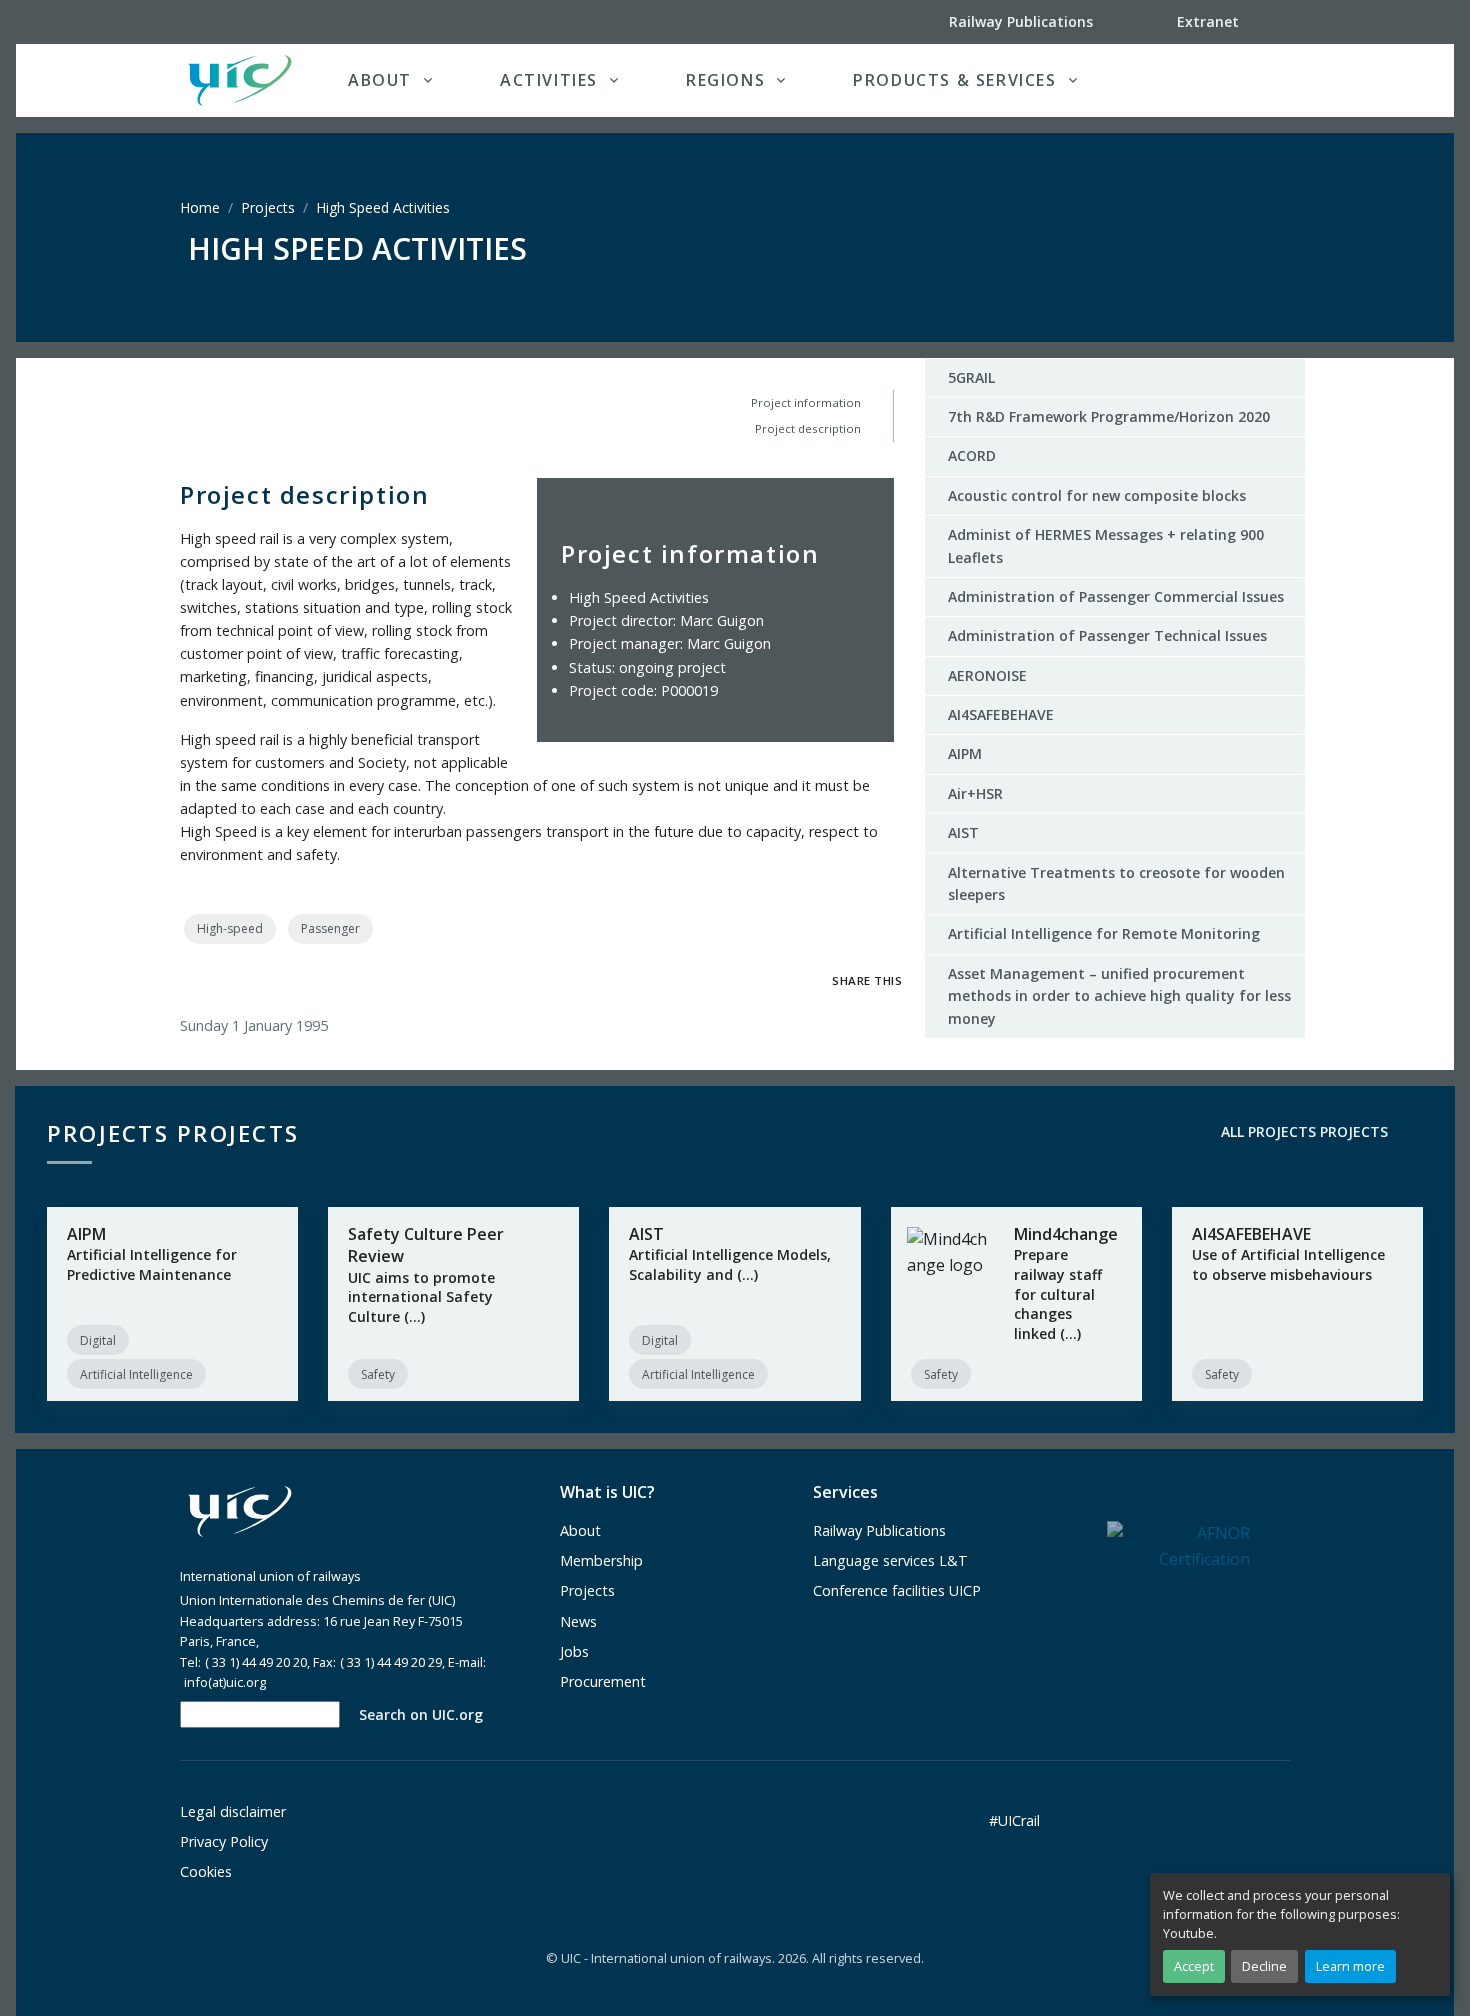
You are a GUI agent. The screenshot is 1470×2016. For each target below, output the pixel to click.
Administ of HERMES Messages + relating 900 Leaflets (1106, 545)
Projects (268, 207)
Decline (1264, 1966)
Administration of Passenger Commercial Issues (1116, 596)
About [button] (380, 80)
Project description (808, 428)
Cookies (206, 1871)
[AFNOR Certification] (1178, 1545)
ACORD (972, 455)
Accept (1194, 1966)
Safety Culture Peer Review (426, 1245)
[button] (1249, 80)
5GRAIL (971, 377)
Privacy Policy (224, 1841)
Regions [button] (725, 80)
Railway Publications (879, 1530)
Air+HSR (975, 793)
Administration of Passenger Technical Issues (1107, 635)
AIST (963, 832)
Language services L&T (890, 1560)
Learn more (1350, 1966)
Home (200, 207)
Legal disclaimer (233, 1811)
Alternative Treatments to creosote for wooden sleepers (1116, 883)
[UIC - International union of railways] (240, 1511)
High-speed (230, 928)
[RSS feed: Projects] (1420, 1131)
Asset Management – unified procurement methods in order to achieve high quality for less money (1119, 996)
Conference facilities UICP (897, 1590)
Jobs (574, 1651)
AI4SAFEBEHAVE (1001, 714)
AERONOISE (987, 675)
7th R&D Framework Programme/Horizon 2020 (1109, 416)
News (578, 1621)
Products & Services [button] (954, 80)
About (580, 1530)
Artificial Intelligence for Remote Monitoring (1104, 933)
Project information (806, 402)
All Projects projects (1302, 1131)
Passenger (330, 928)
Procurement (603, 1681)
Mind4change (1066, 1234)
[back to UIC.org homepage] (240, 80)
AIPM (965, 753)
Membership (601, 1560)
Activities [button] (549, 80)
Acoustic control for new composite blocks (1097, 495)
